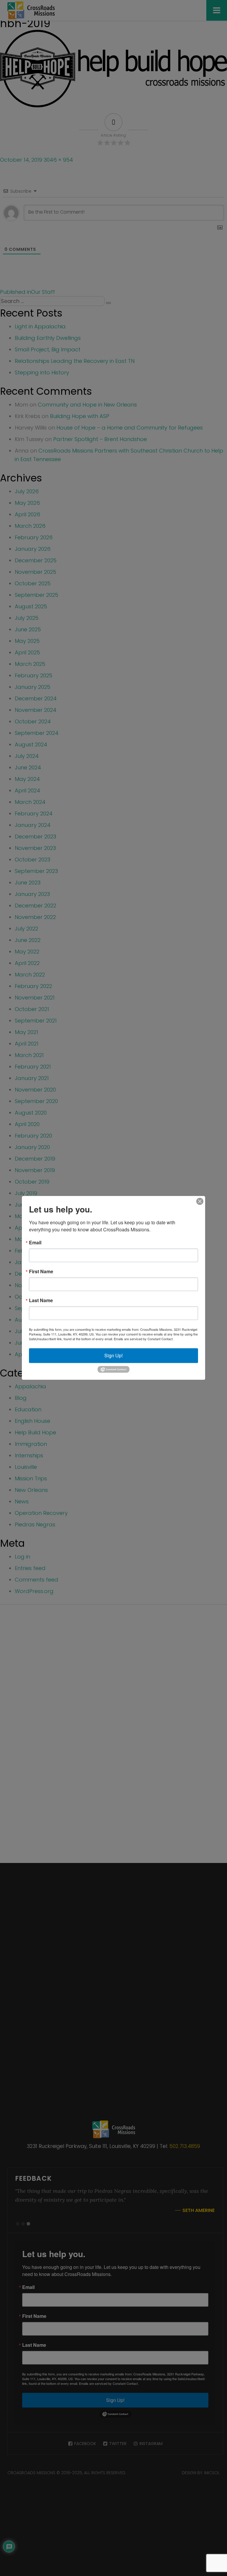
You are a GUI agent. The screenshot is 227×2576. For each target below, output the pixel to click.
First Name (41, 1271)
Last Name (41, 1300)
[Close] (200, 1201)
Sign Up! (113, 1355)
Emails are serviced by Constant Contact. (144, 1339)
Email (35, 1243)
